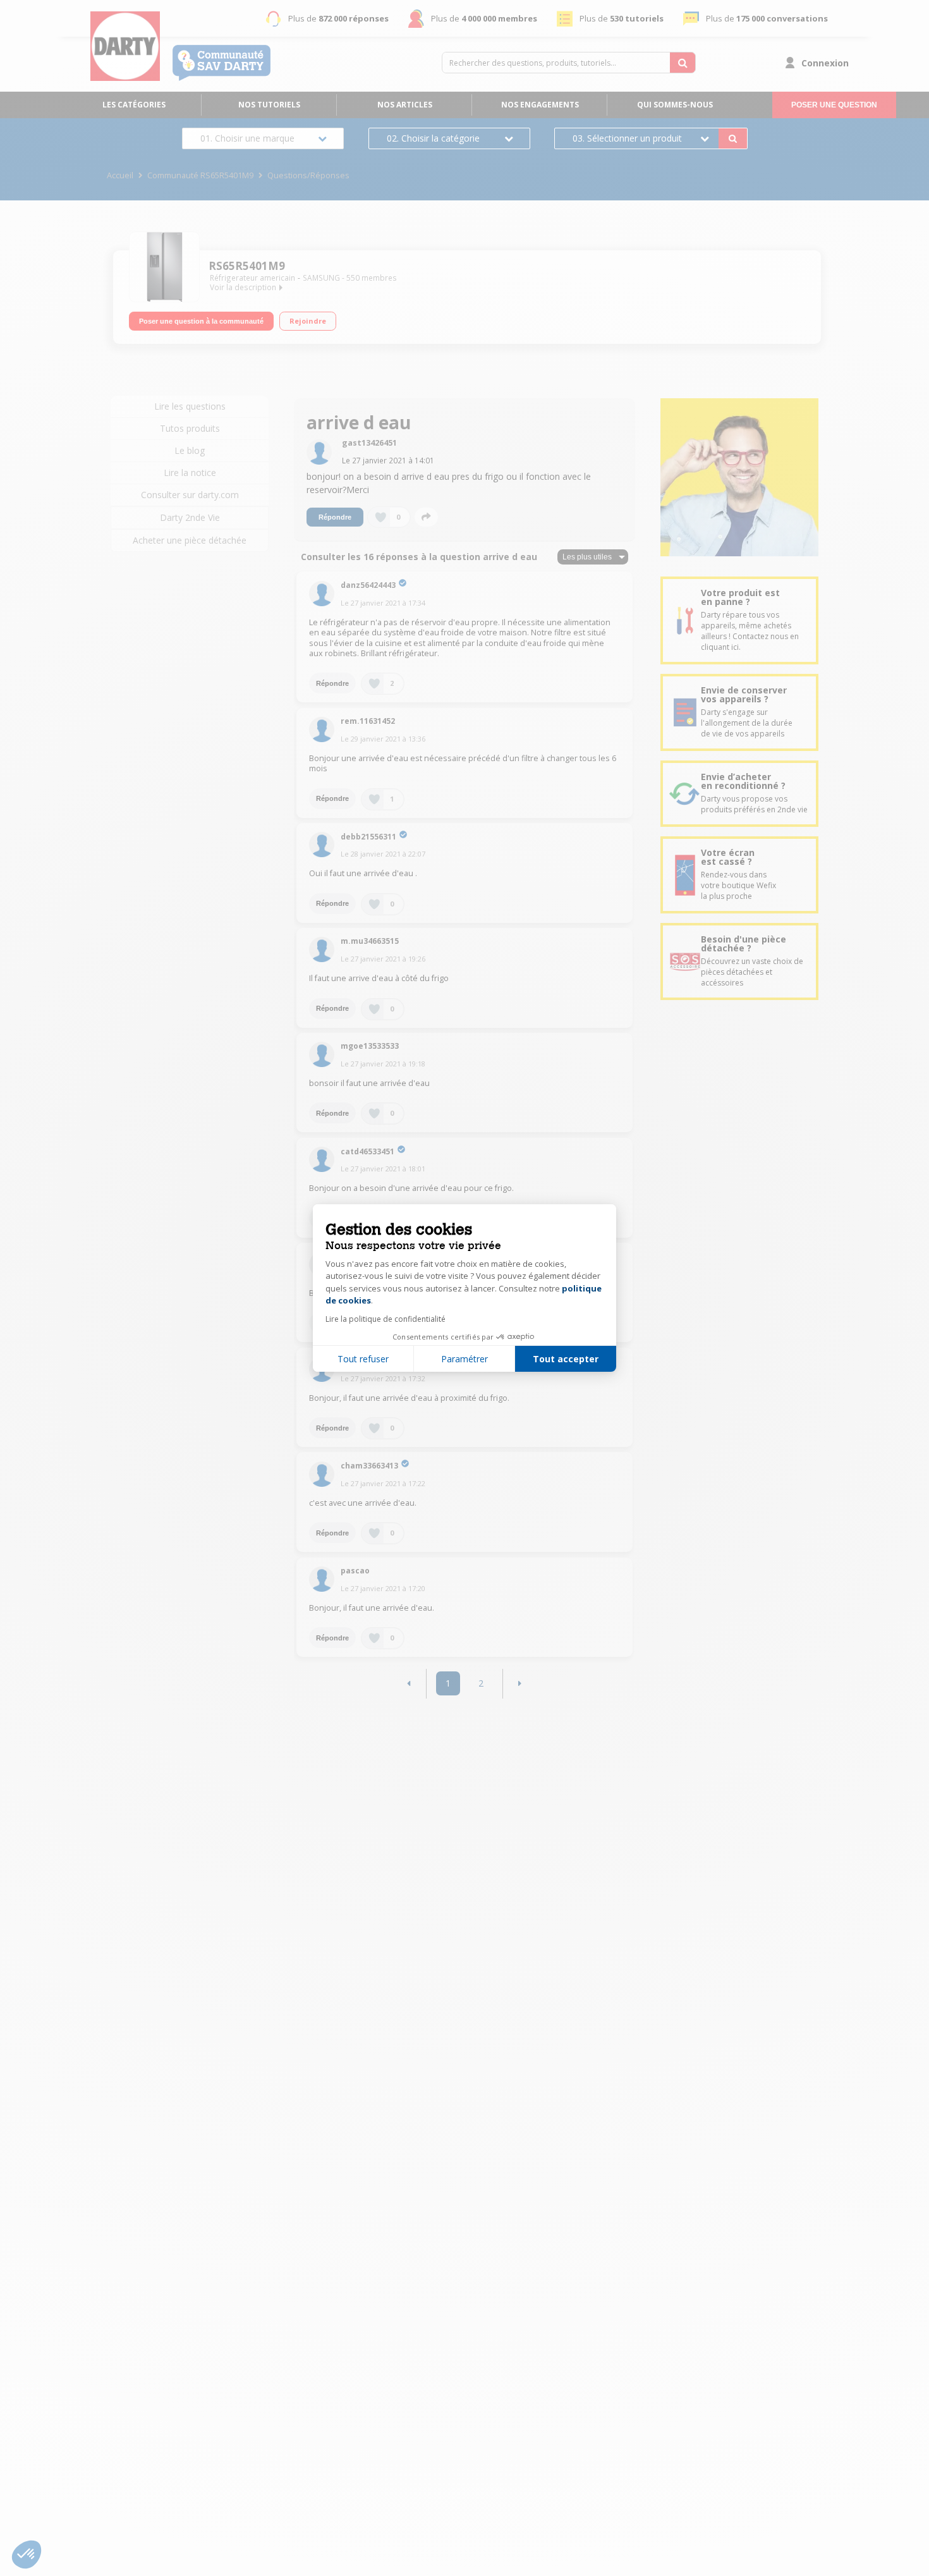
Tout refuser (363, 1359)
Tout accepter (566, 1359)
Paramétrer (464, 1359)
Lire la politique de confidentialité (386, 1319)
